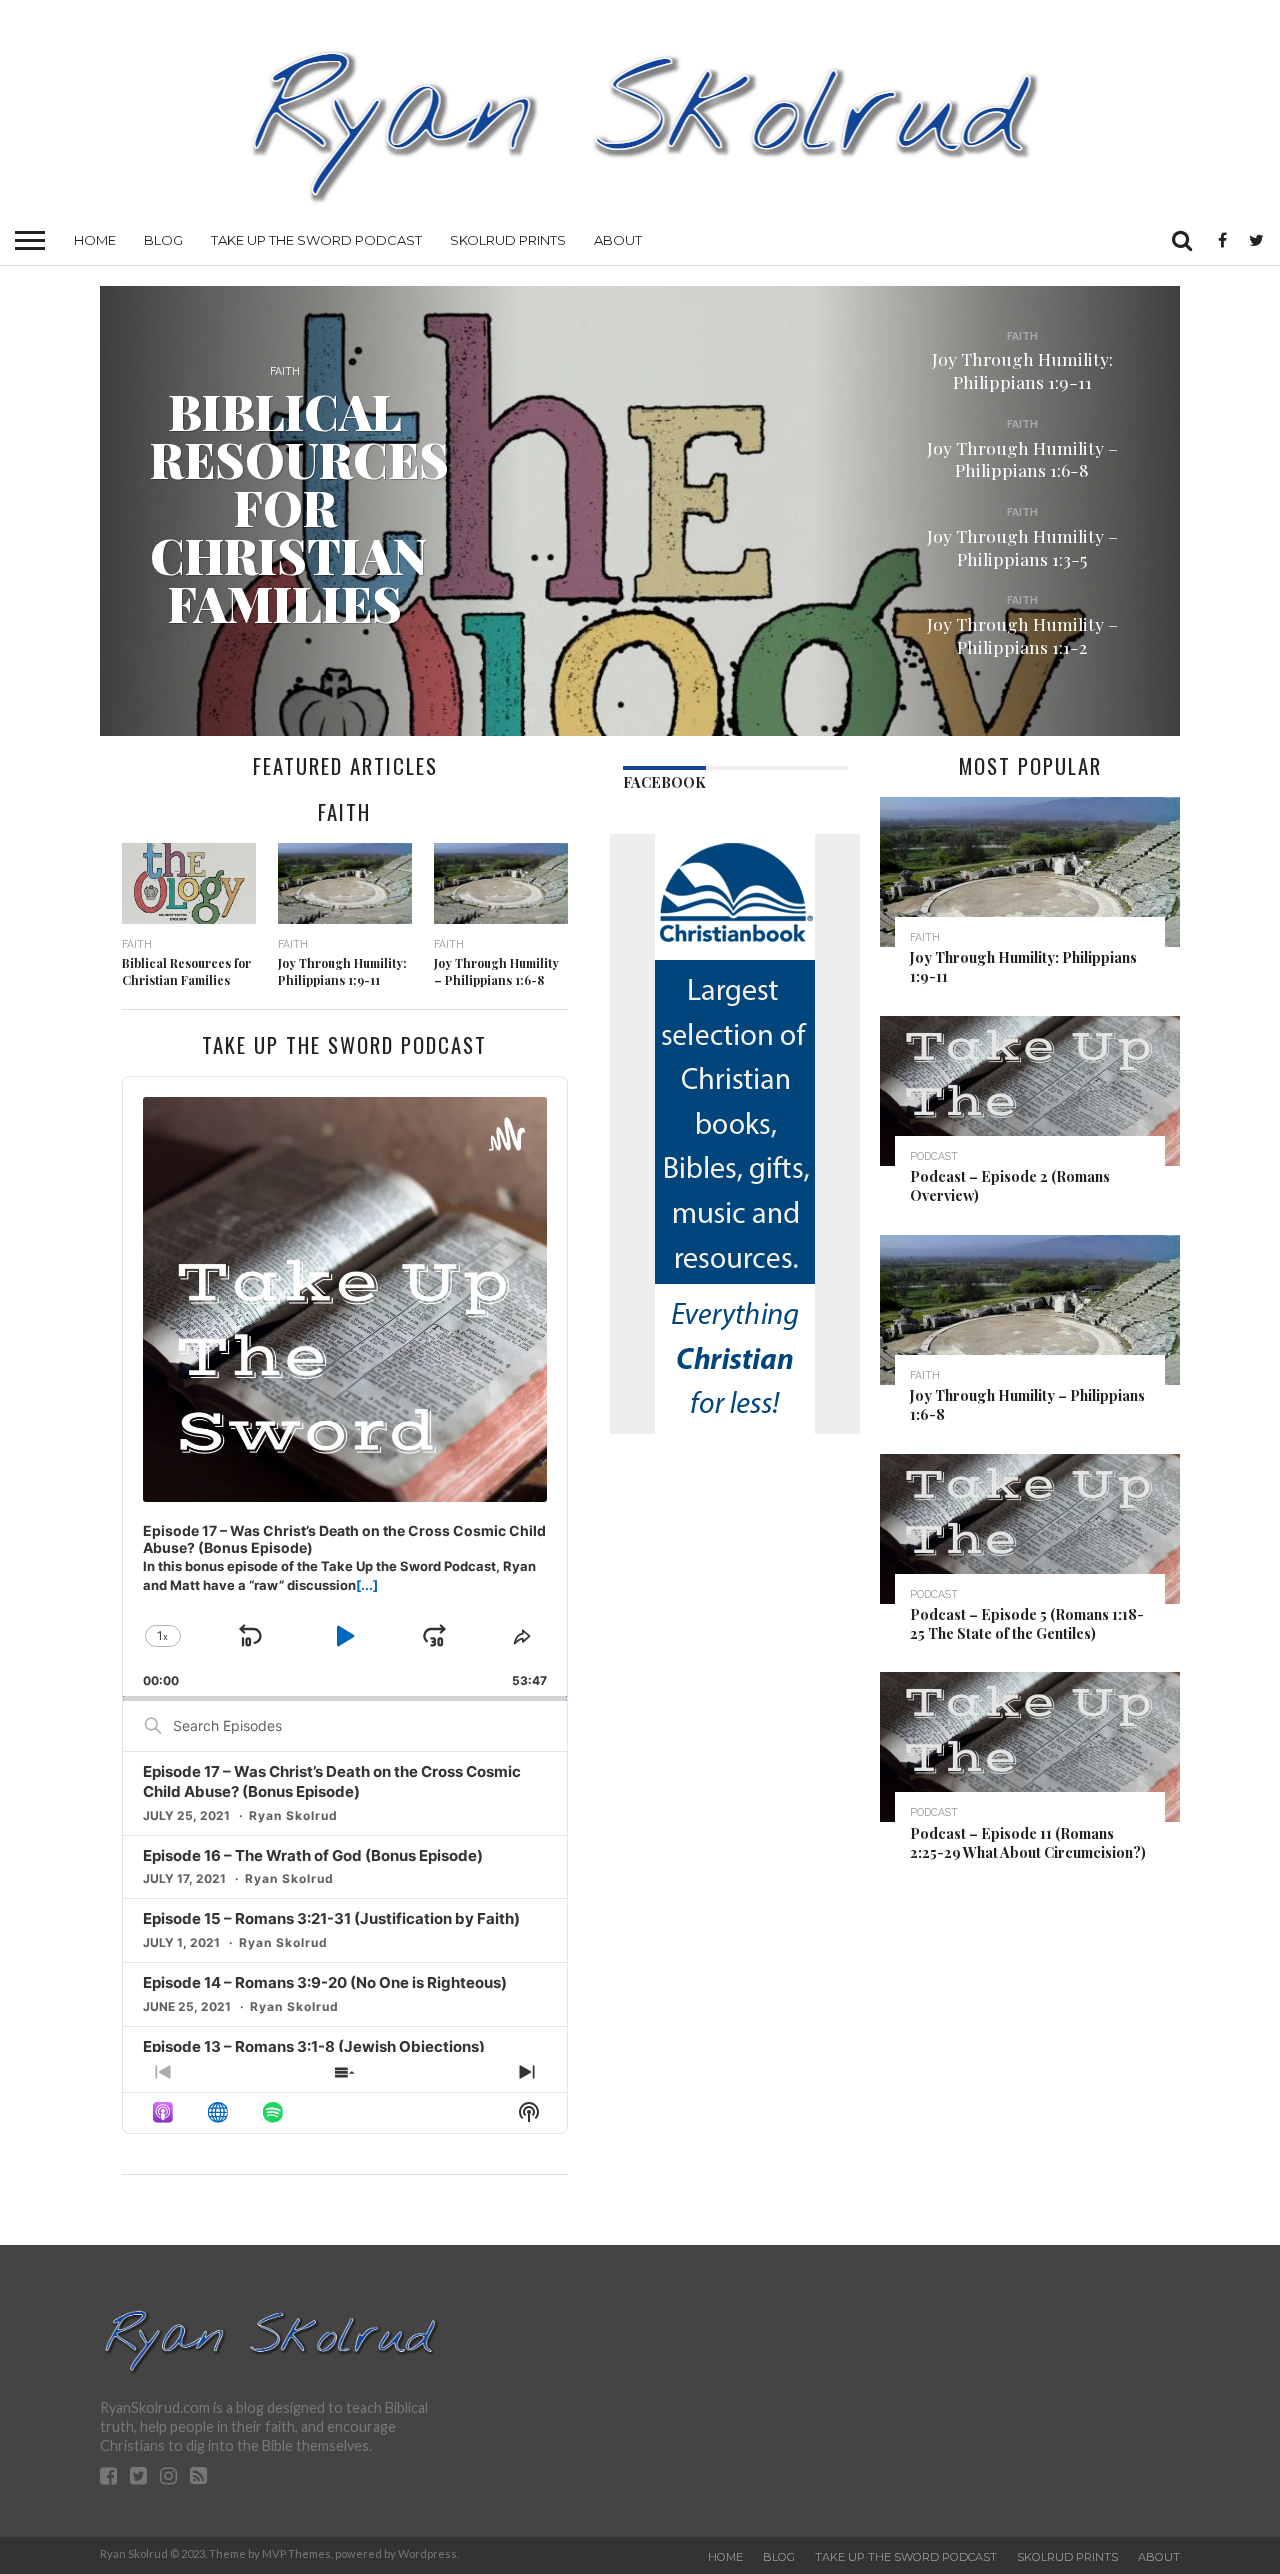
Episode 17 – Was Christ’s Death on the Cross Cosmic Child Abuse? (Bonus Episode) (332, 1781)
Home (95, 240)
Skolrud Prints (508, 240)
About (618, 240)
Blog (163, 240)
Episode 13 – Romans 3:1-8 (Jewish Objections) (314, 2046)
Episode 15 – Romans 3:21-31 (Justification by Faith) (331, 1918)
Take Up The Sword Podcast (316, 240)
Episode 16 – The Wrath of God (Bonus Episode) (313, 1855)
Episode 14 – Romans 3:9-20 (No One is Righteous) (325, 1982)
